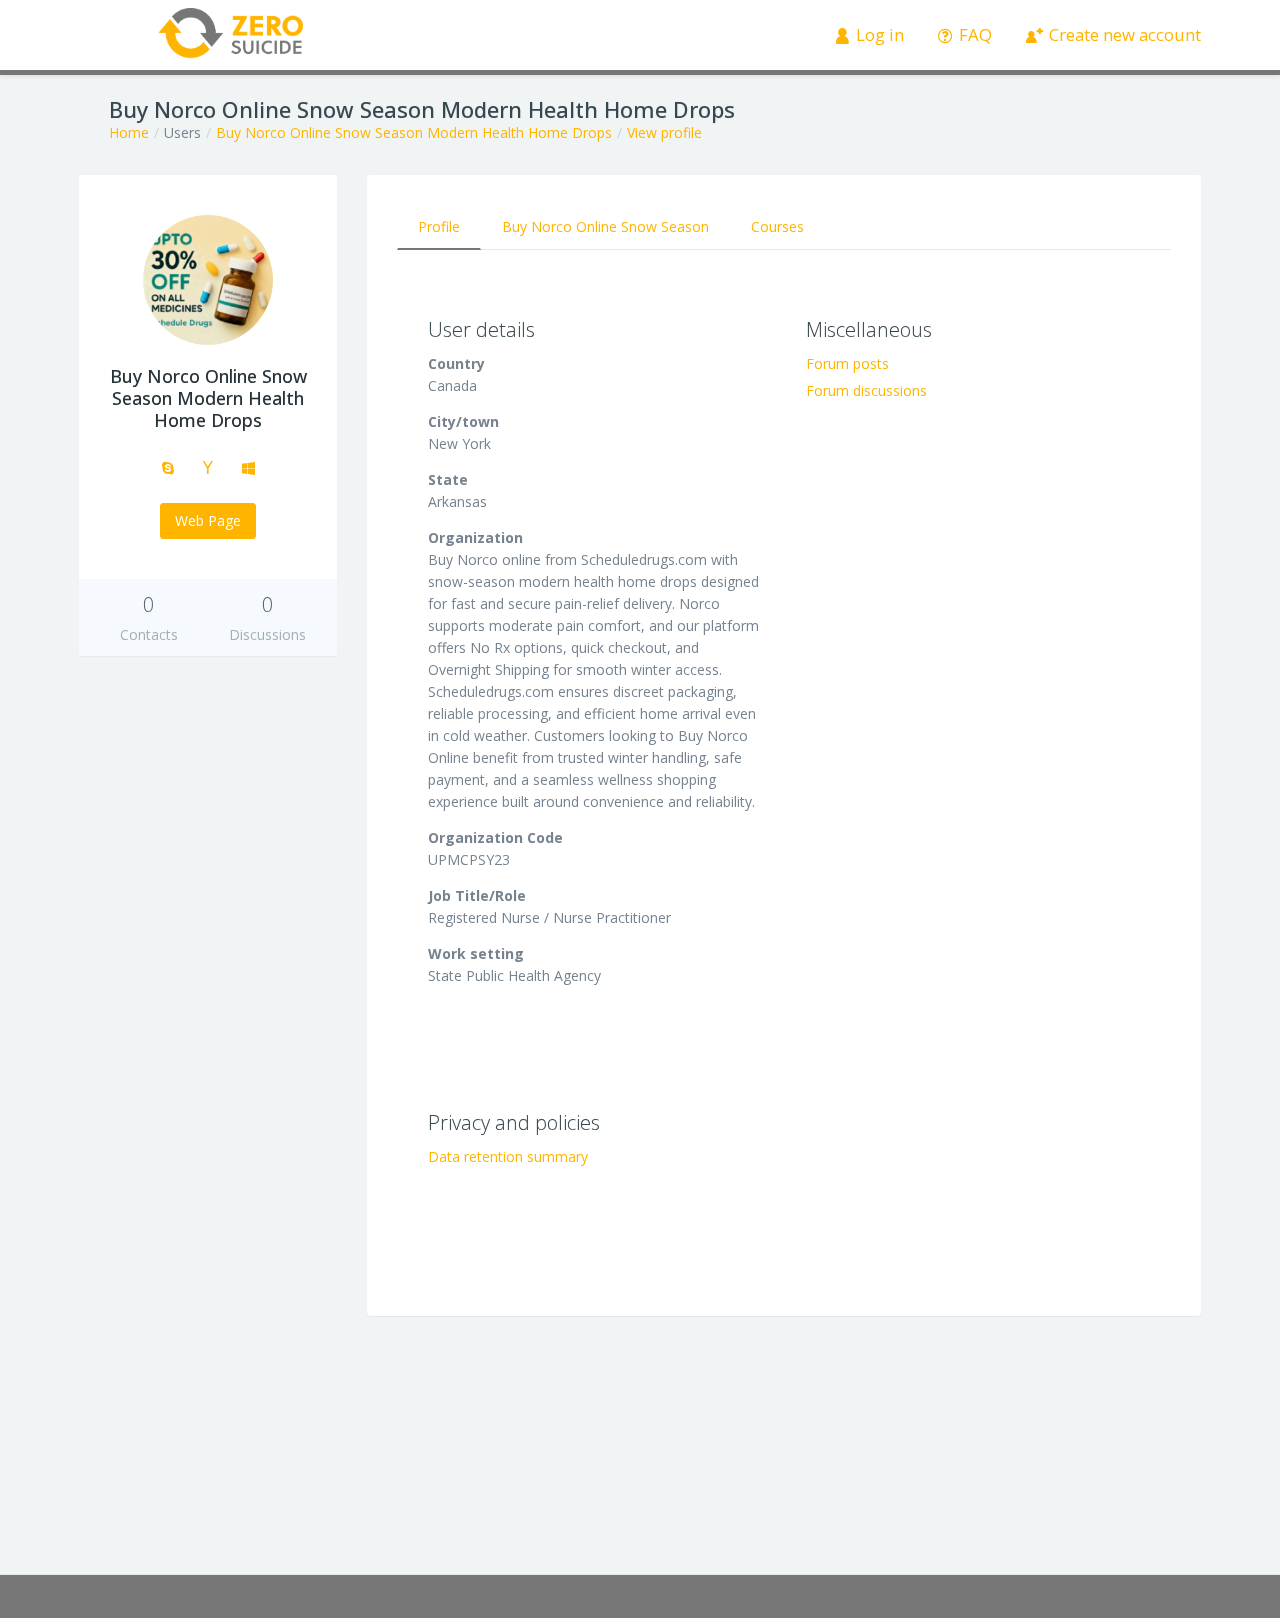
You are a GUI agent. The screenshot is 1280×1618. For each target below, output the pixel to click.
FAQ (973, 34)
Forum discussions (866, 390)
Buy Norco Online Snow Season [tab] (605, 226)
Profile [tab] (439, 226)
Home (129, 132)
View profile (664, 132)
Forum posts (847, 363)
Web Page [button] (208, 520)
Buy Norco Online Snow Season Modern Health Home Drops (414, 132)
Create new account (1123, 34)
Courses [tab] (777, 226)
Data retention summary (508, 1156)
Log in (878, 34)
